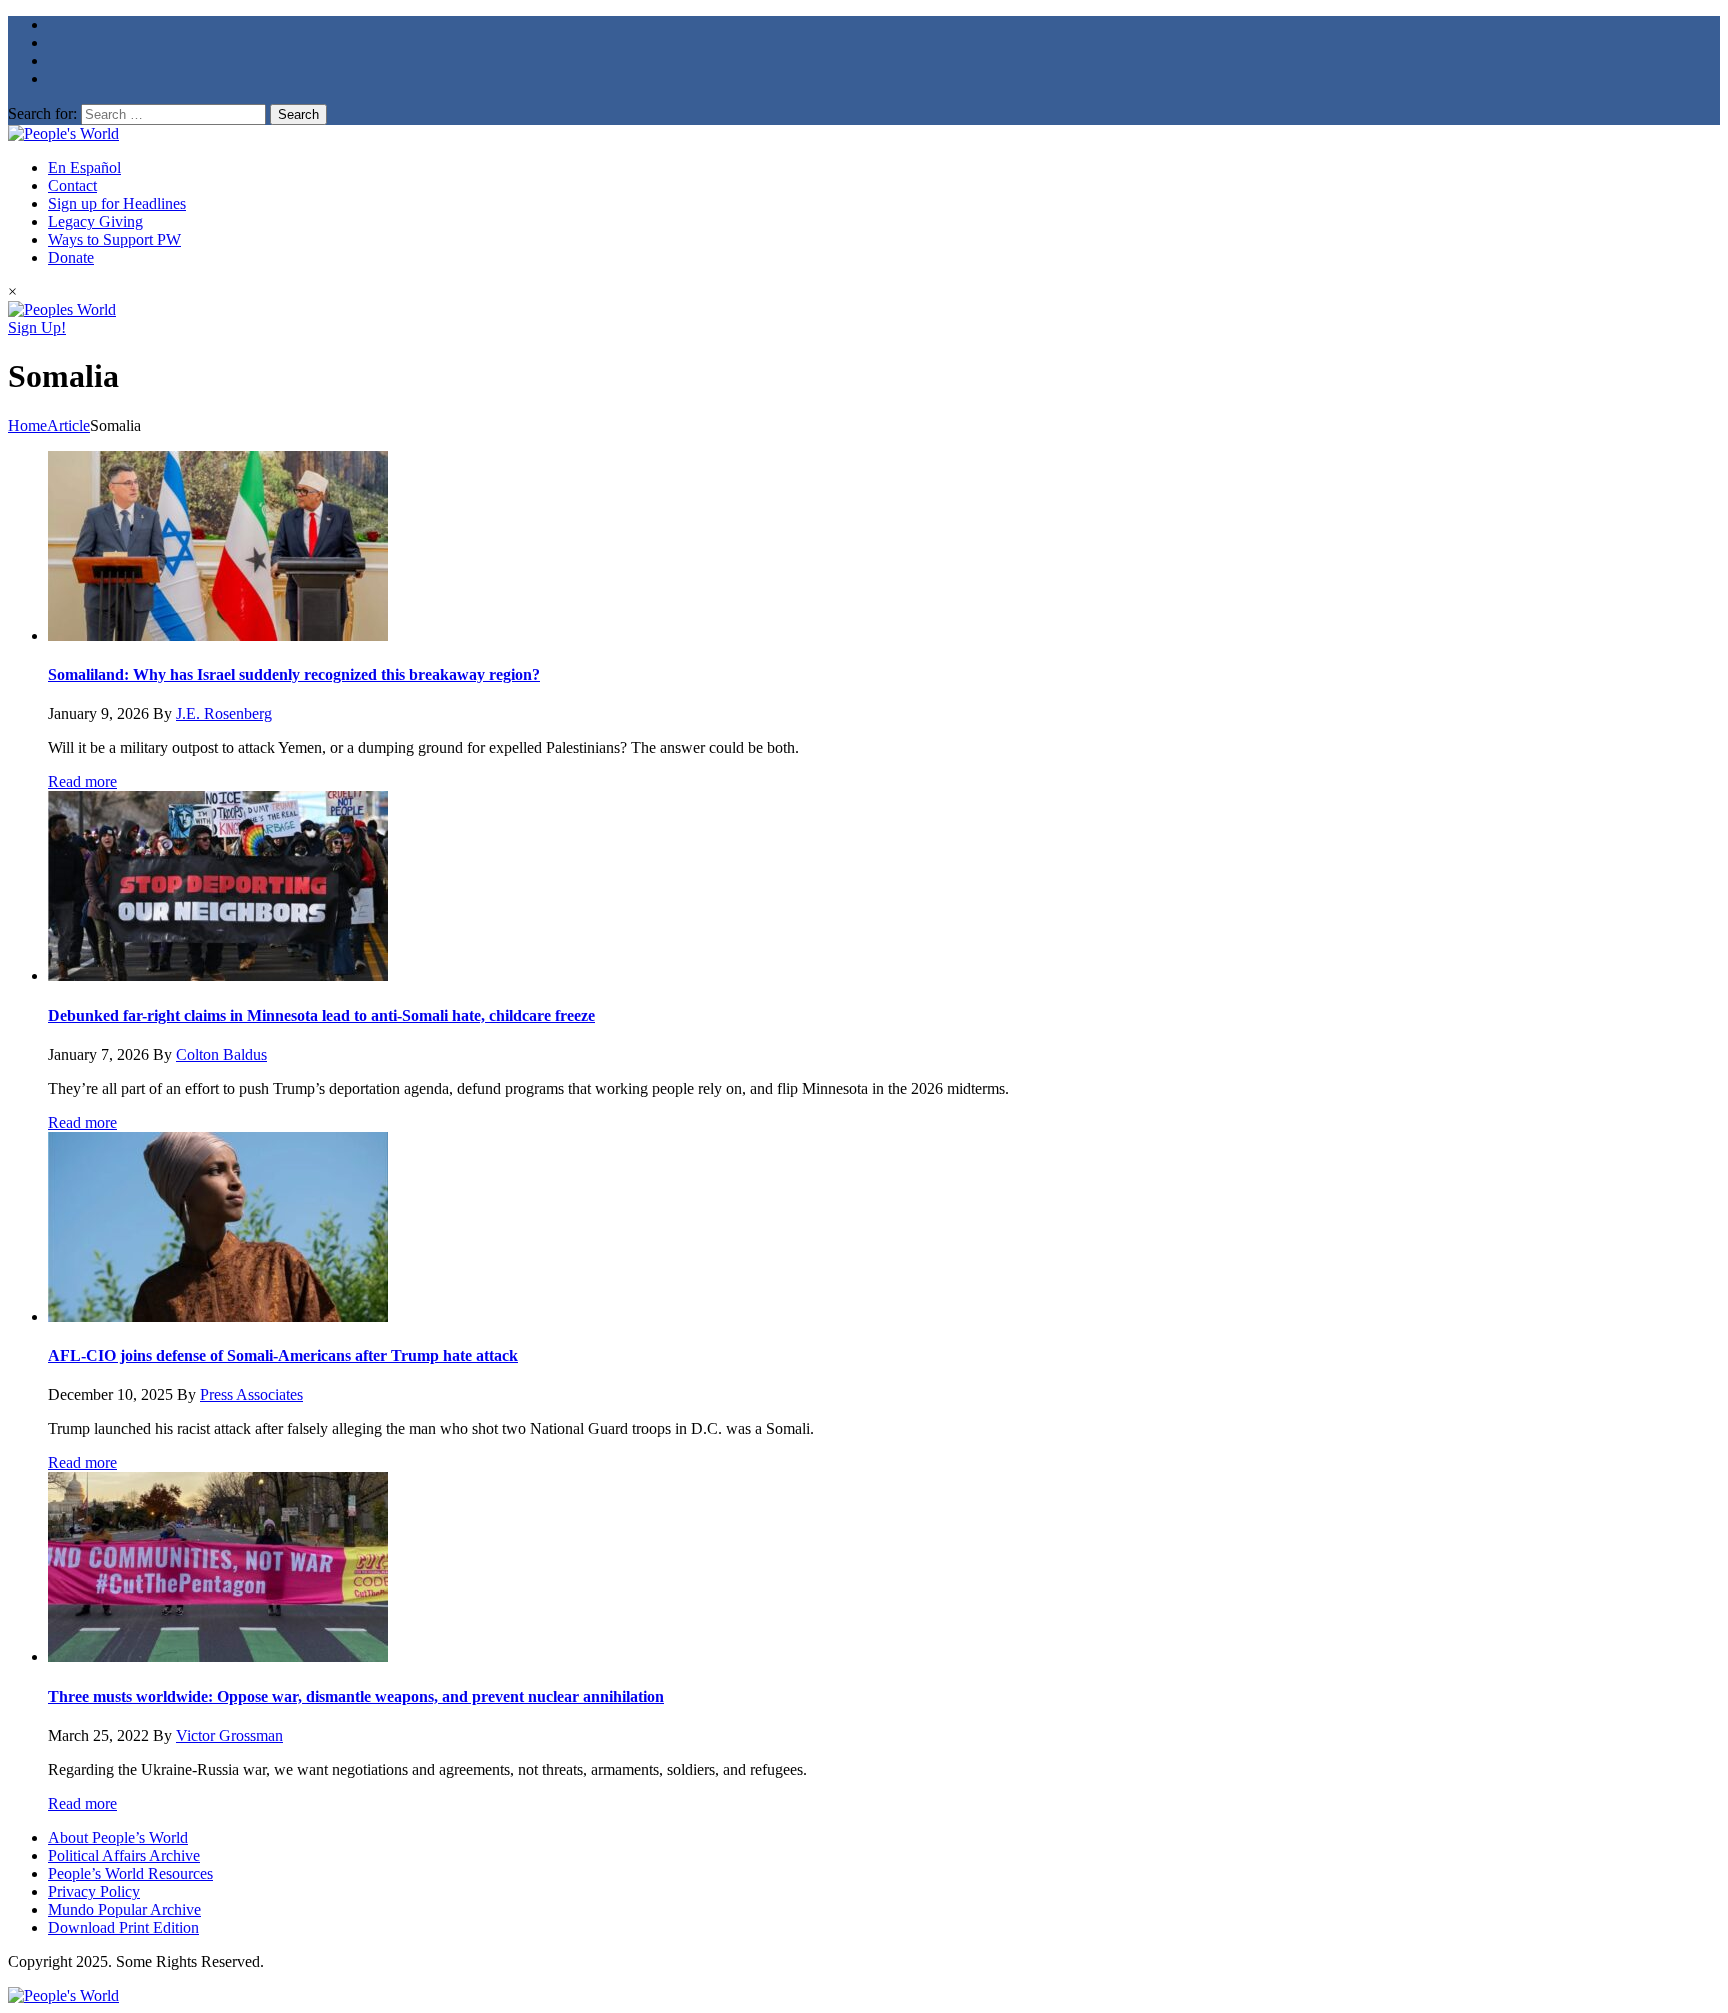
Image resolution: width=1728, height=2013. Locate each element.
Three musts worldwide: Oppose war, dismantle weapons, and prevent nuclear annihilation (356, 1696)
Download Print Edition (123, 1927)
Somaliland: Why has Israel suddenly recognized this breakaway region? (294, 674)
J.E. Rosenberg (224, 713)
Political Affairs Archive (124, 1855)
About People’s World (118, 1837)
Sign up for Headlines (117, 203)
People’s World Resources (130, 1873)
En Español (84, 167)
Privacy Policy (94, 1891)
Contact (72, 185)
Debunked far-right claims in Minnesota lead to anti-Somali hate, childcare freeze (321, 1015)
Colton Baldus (221, 1054)
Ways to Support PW (114, 239)
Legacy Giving (95, 221)
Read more (82, 781)
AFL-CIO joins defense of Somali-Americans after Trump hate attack (283, 1355)
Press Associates (251, 1394)
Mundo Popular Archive (124, 1909)
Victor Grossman (229, 1735)
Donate (71, 257)
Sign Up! (37, 327)
